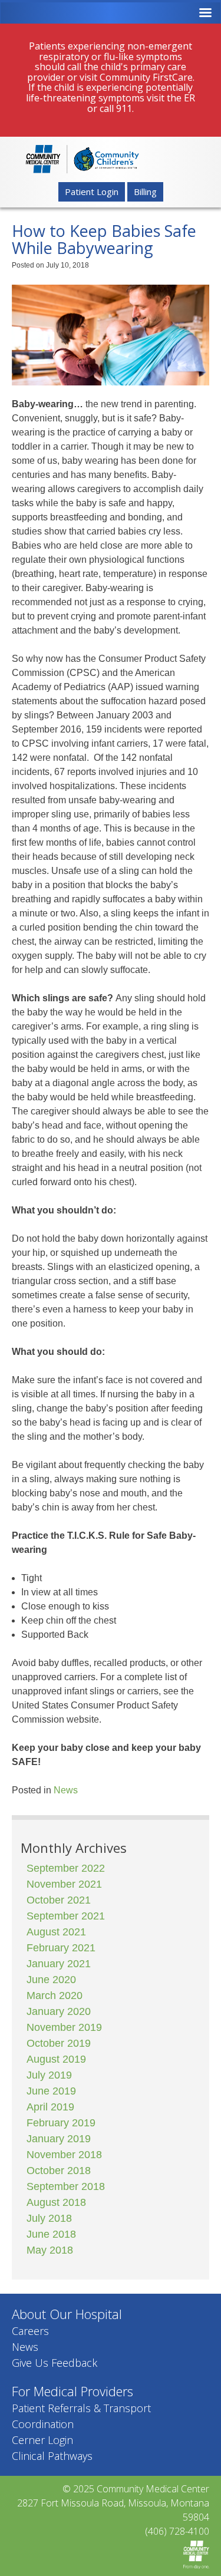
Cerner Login (42, 2440)
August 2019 (56, 2059)
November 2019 (64, 2027)
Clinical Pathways (52, 2456)
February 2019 (61, 2123)
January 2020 (59, 2011)
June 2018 (51, 2234)
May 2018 (50, 2250)
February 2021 (61, 1948)
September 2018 (66, 2186)
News (66, 1790)
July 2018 (49, 2218)
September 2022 (66, 1868)
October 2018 (59, 2171)
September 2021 (66, 1916)
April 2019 (50, 2107)
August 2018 (56, 2202)
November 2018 (64, 2155)
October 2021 (59, 1900)
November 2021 (64, 1884)
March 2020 (55, 1996)
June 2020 (51, 1980)
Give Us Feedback (55, 2363)
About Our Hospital (67, 2314)
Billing (145, 192)
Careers (30, 2331)
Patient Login (92, 192)
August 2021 (56, 1932)
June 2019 (51, 2091)
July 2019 (49, 2075)
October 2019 (59, 2043)
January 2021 (59, 1964)
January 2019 (59, 2139)
